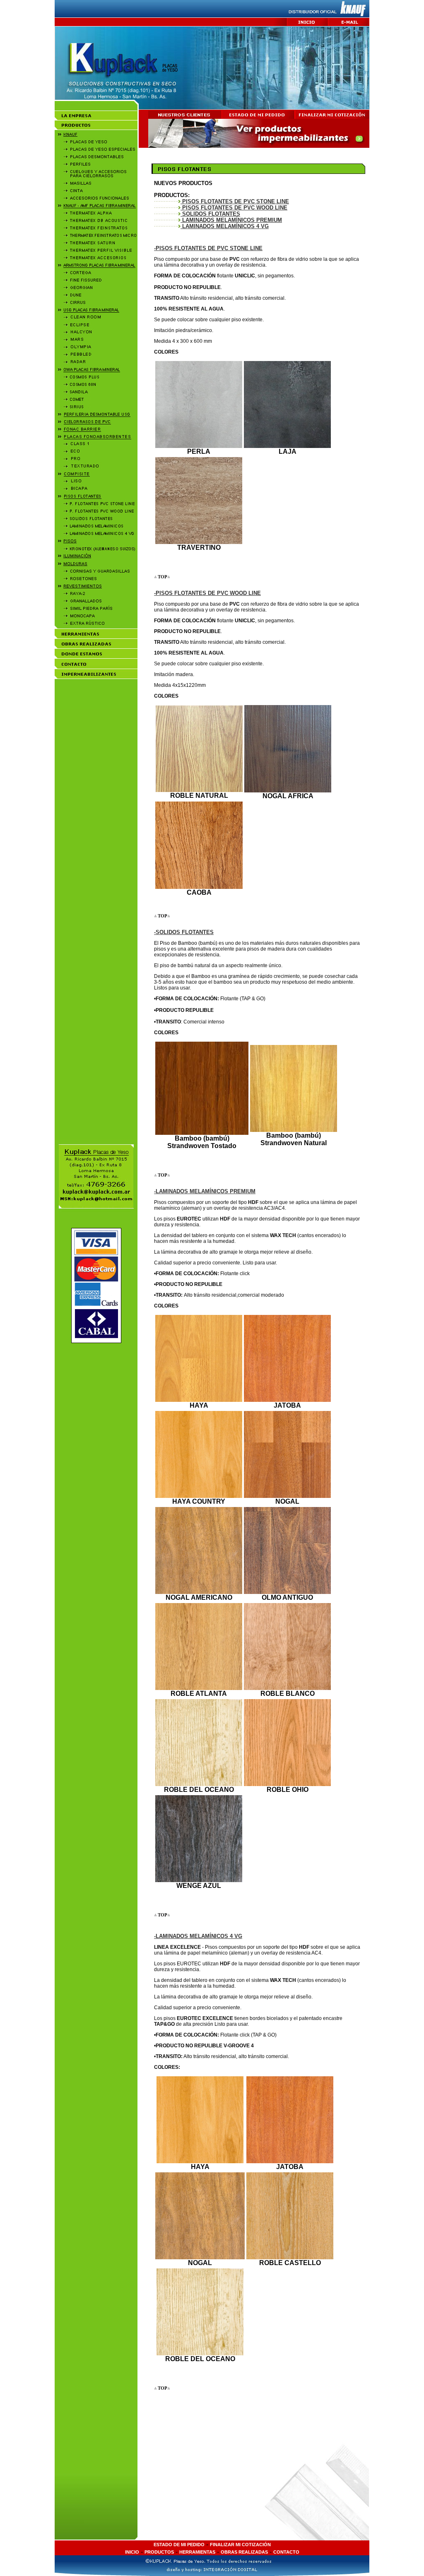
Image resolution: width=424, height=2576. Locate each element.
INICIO (132, 2552)
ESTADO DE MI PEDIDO (179, 2545)
